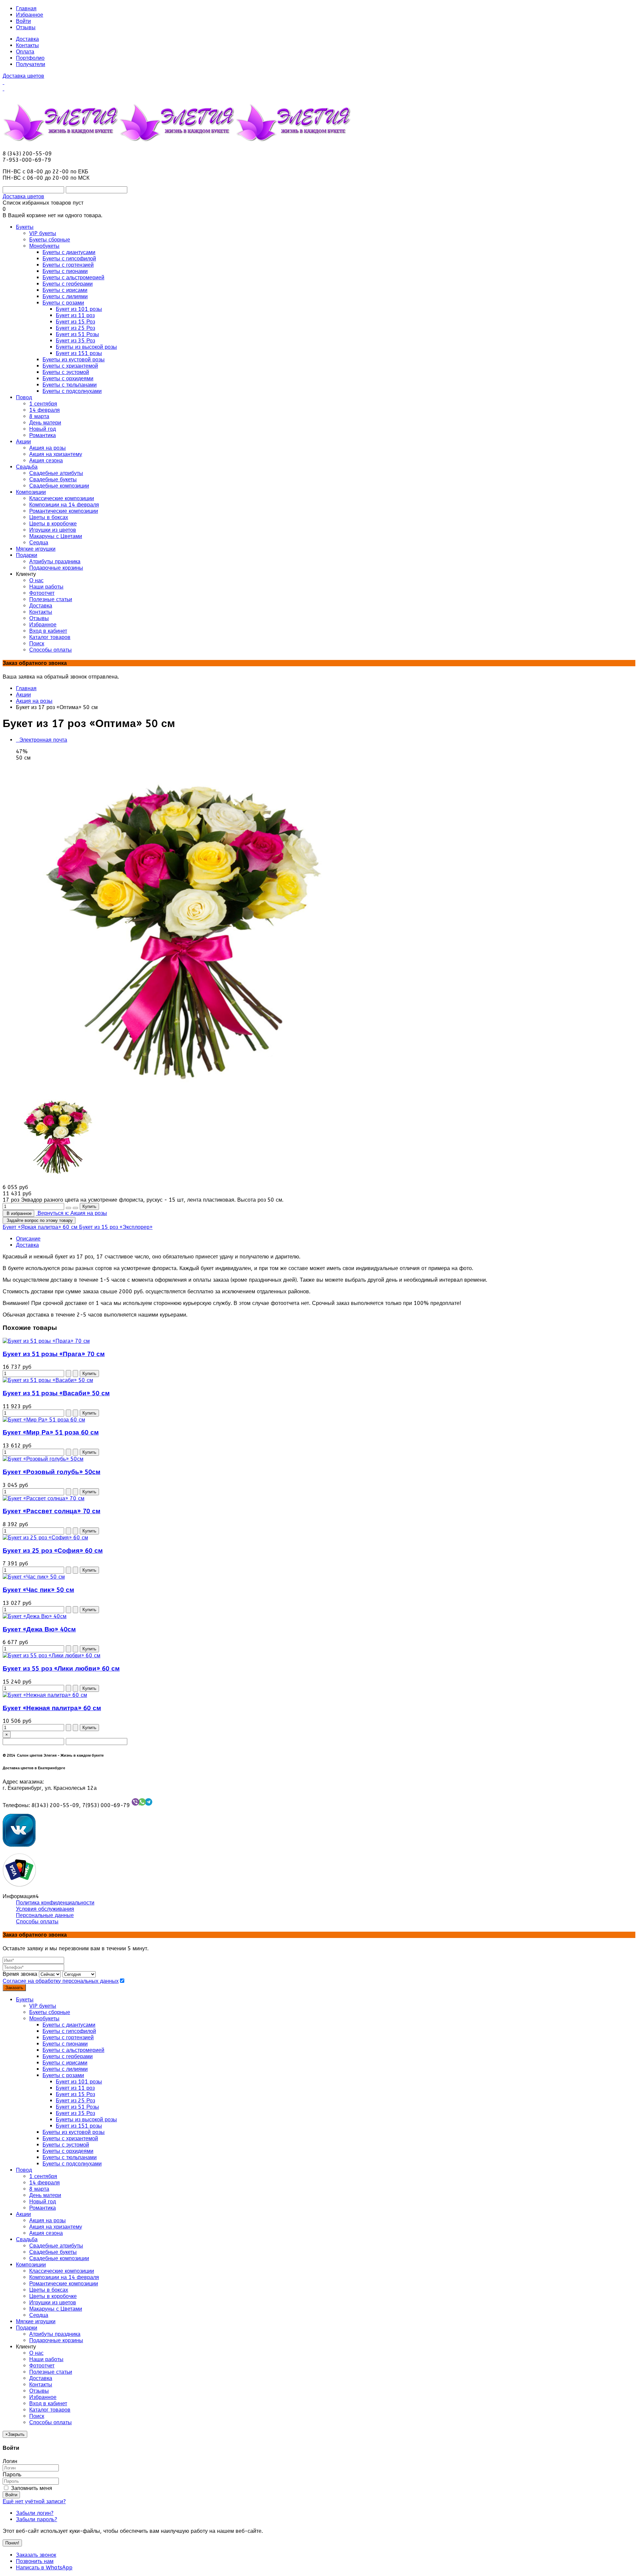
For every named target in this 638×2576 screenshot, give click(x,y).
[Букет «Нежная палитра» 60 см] (45, 1695)
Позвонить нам (35, 2561)
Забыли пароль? (37, 2519)
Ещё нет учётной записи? (34, 2501)
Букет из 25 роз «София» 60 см (53, 1551)
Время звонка (20, 1974)
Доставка (27, 39)
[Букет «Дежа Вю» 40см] (35, 1616)
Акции (23, 695)
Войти (23, 21)
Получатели (31, 64)
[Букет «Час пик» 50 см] (34, 1577)
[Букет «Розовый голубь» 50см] (43, 1459)
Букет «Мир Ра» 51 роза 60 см (51, 1432)
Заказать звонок (36, 2555)
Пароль (12, 2475)
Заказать (14, 1988)
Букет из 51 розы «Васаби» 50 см (56, 1393)
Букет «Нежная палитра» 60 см (52, 1708)
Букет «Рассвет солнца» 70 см (52, 1511)
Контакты (27, 45)
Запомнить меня (31, 2488)
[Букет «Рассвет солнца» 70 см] (44, 1498)
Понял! (12, 2543)
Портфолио (30, 58)
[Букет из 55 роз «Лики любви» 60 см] (52, 1656)
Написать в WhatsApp (44, 2568)
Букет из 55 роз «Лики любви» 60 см (61, 1669)
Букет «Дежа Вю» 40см (39, 1629)
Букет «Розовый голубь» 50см (52, 1472)
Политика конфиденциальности (55, 1903)
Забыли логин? (35, 2513)
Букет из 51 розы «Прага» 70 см (54, 1354)
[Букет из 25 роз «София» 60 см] (45, 1538)
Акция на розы (34, 701)
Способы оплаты (37, 1922)
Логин (10, 2461)
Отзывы (26, 27)
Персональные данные (45, 1915)
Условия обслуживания (45, 1909)
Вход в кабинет (48, 2403)
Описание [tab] (28, 1239)
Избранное (30, 15)
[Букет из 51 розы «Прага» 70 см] (46, 1341)
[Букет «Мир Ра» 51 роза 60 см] (44, 1420)
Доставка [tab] (27, 1245)
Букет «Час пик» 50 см (38, 1590)
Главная (26, 8)
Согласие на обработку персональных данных (61, 1981)
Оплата (25, 52)
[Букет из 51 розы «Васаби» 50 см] (48, 1380)
